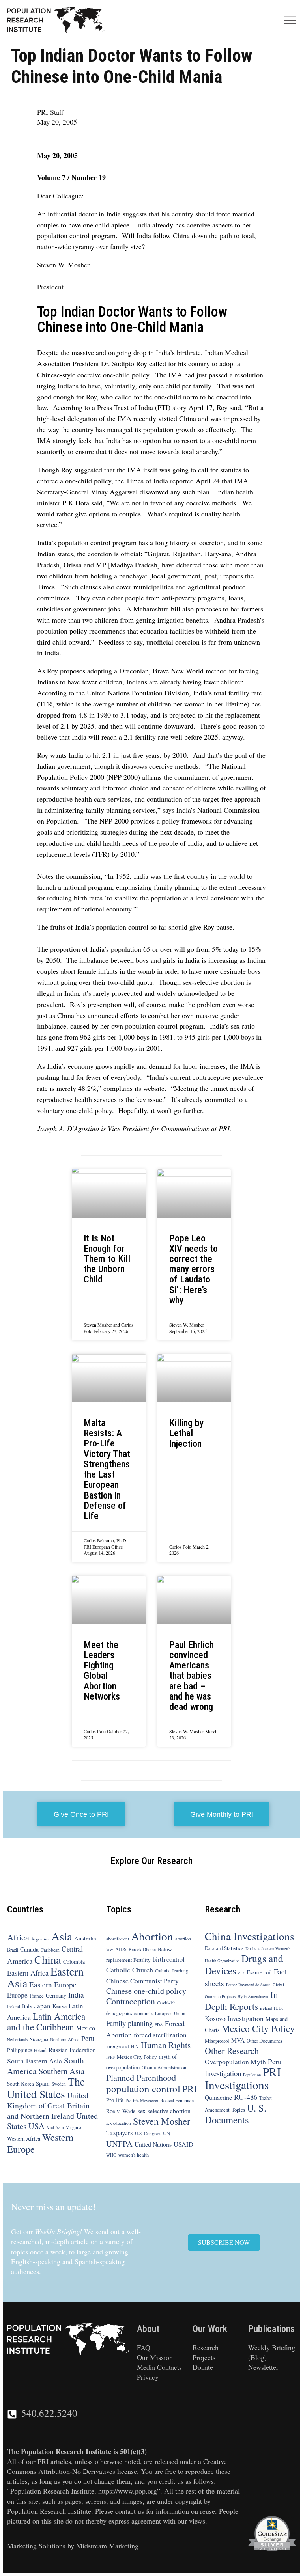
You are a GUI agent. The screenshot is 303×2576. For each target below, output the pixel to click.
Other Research (232, 2051)
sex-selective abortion (164, 2111)
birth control (169, 1959)
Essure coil (259, 1972)
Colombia (74, 1962)
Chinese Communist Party (142, 1981)
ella (241, 1973)
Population (252, 2075)
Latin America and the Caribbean (46, 2021)
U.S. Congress (148, 2133)
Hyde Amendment (253, 1996)
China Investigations (250, 1936)
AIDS (121, 1949)
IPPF (110, 2057)
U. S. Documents (236, 2114)
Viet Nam (55, 2127)
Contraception (131, 2001)
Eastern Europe (53, 1984)
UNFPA (119, 2144)
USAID (183, 2144)
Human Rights (166, 2045)
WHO (111, 2155)
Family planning (129, 2023)
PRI (190, 2089)
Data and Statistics (224, 1948)
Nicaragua (39, 2039)
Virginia (74, 2127)
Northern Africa (65, 2039)
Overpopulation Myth (235, 2062)
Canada (29, 1949)
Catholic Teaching (172, 1971)
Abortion (152, 1936)
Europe (17, 1995)
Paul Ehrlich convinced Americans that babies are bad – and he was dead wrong (192, 1676)
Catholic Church (130, 1970)
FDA (159, 2024)
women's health (134, 2155)
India (76, 1995)
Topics (238, 2110)
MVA (238, 2040)
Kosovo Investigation (234, 2018)
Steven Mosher (162, 2121)
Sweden (59, 2084)
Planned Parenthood (141, 2077)
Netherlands (17, 2039)
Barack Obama (142, 1949)
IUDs (279, 2008)
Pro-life (115, 2100)
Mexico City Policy (137, 2057)
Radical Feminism (177, 2100)
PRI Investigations (243, 2078)
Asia (62, 1936)
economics (143, 2013)
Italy (27, 2006)
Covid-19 (166, 2003)
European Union (170, 2013)
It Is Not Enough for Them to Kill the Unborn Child (107, 1259)
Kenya (60, 2006)
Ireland (14, 2006)
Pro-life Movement (142, 2101)
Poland (40, 2050)
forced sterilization (160, 2035)
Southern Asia (62, 2071)
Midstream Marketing (107, 2546)
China (48, 1959)
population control (143, 2089)
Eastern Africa (28, 1973)
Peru (88, 2038)
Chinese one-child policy (146, 1991)
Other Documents (264, 2041)
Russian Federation (72, 2050)
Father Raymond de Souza (248, 1985)
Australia (85, 1938)
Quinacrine (218, 2097)
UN (166, 2133)
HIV (135, 2046)
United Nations (153, 2144)
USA (36, 2126)
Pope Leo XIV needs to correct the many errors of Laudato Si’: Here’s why (194, 1269)
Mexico (86, 2028)
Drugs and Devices (244, 1964)
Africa (18, 1937)
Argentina (40, 1939)
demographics (119, 2013)
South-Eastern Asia (35, 2061)
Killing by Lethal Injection (186, 1433)
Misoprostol (217, 2041)
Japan (42, 2006)
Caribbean (50, 1950)
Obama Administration (164, 2067)
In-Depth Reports (243, 2000)
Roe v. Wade (121, 2111)
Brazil (13, 1950)
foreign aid (118, 2046)
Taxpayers (120, 2133)
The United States (46, 2088)
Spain (43, 2083)
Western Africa (24, 2139)
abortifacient (118, 1939)
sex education (119, 2123)
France (37, 1996)
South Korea (21, 2084)
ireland (266, 2008)
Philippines (20, 2050)
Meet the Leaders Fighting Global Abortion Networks (102, 1671)
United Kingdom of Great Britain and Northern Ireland (48, 2105)
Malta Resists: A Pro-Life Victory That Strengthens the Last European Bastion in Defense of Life (107, 1469)
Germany (56, 1995)
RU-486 (246, 2097)
